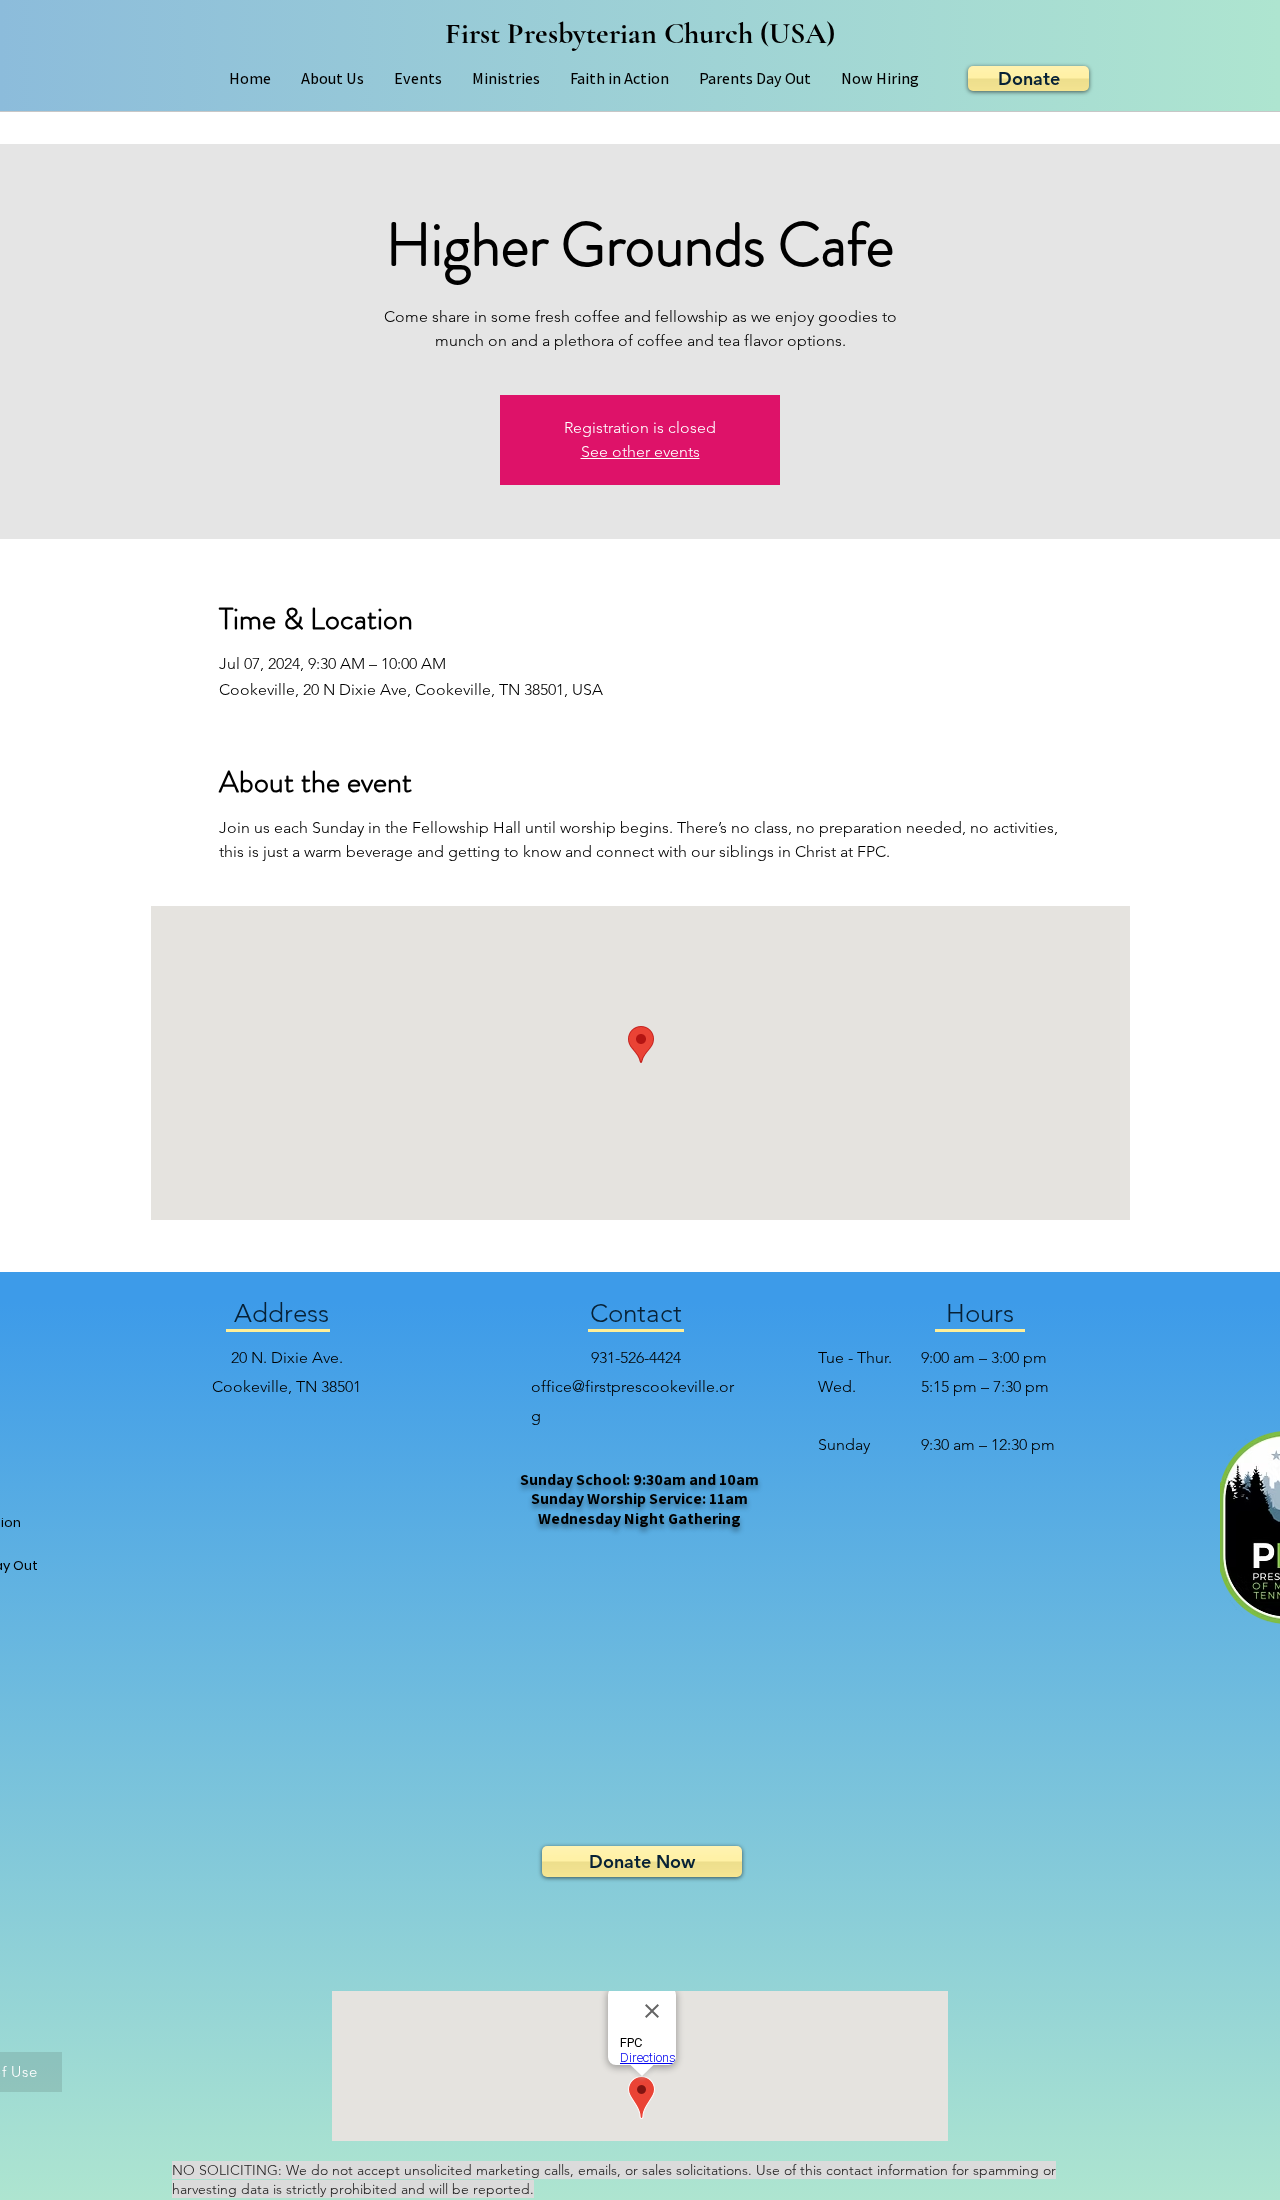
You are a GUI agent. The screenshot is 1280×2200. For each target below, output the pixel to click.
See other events (640, 451)
